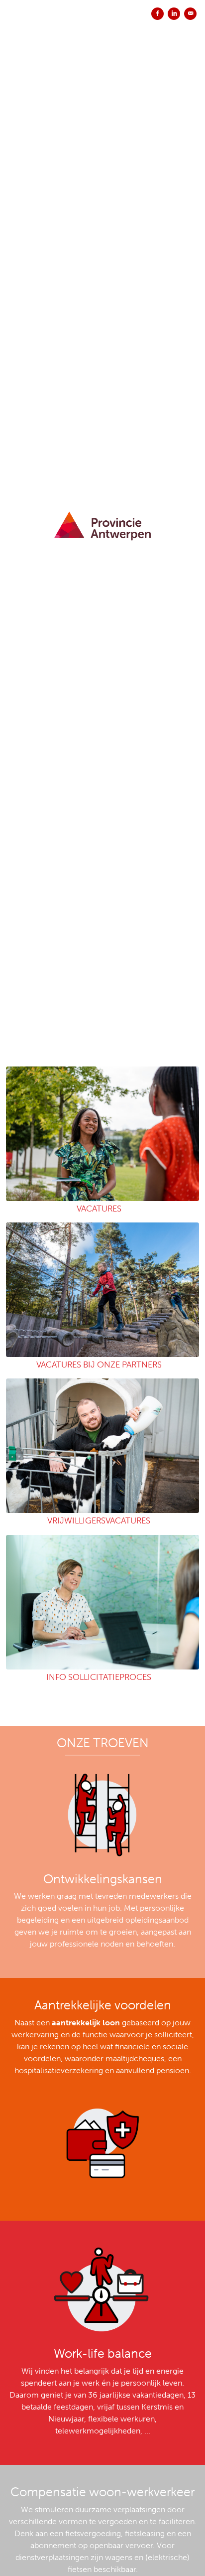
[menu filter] (102, 0)
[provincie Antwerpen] (102, 516)
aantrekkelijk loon (86, 2023)
